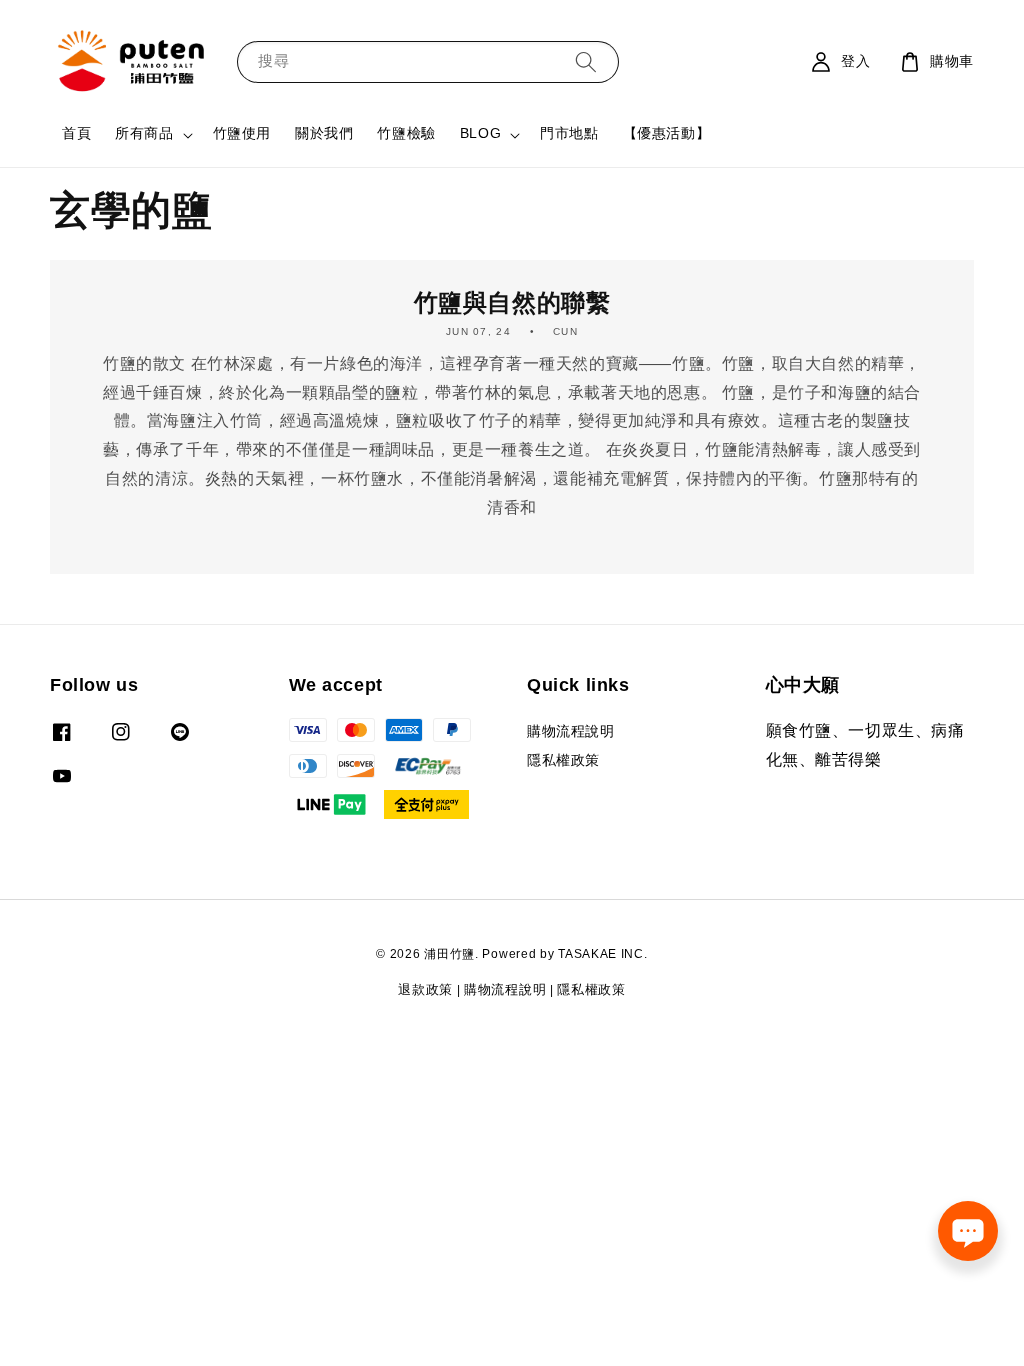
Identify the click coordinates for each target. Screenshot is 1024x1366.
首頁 (76, 134)
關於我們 (324, 134)
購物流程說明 (571, 732)
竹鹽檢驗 (406, 134)
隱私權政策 (563, 761)
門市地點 (569, 134)
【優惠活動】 (667, 134)
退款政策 (425, 991)
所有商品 (144, 134)
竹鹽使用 (242, 134)
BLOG (480, 134)
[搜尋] (586, 61)
